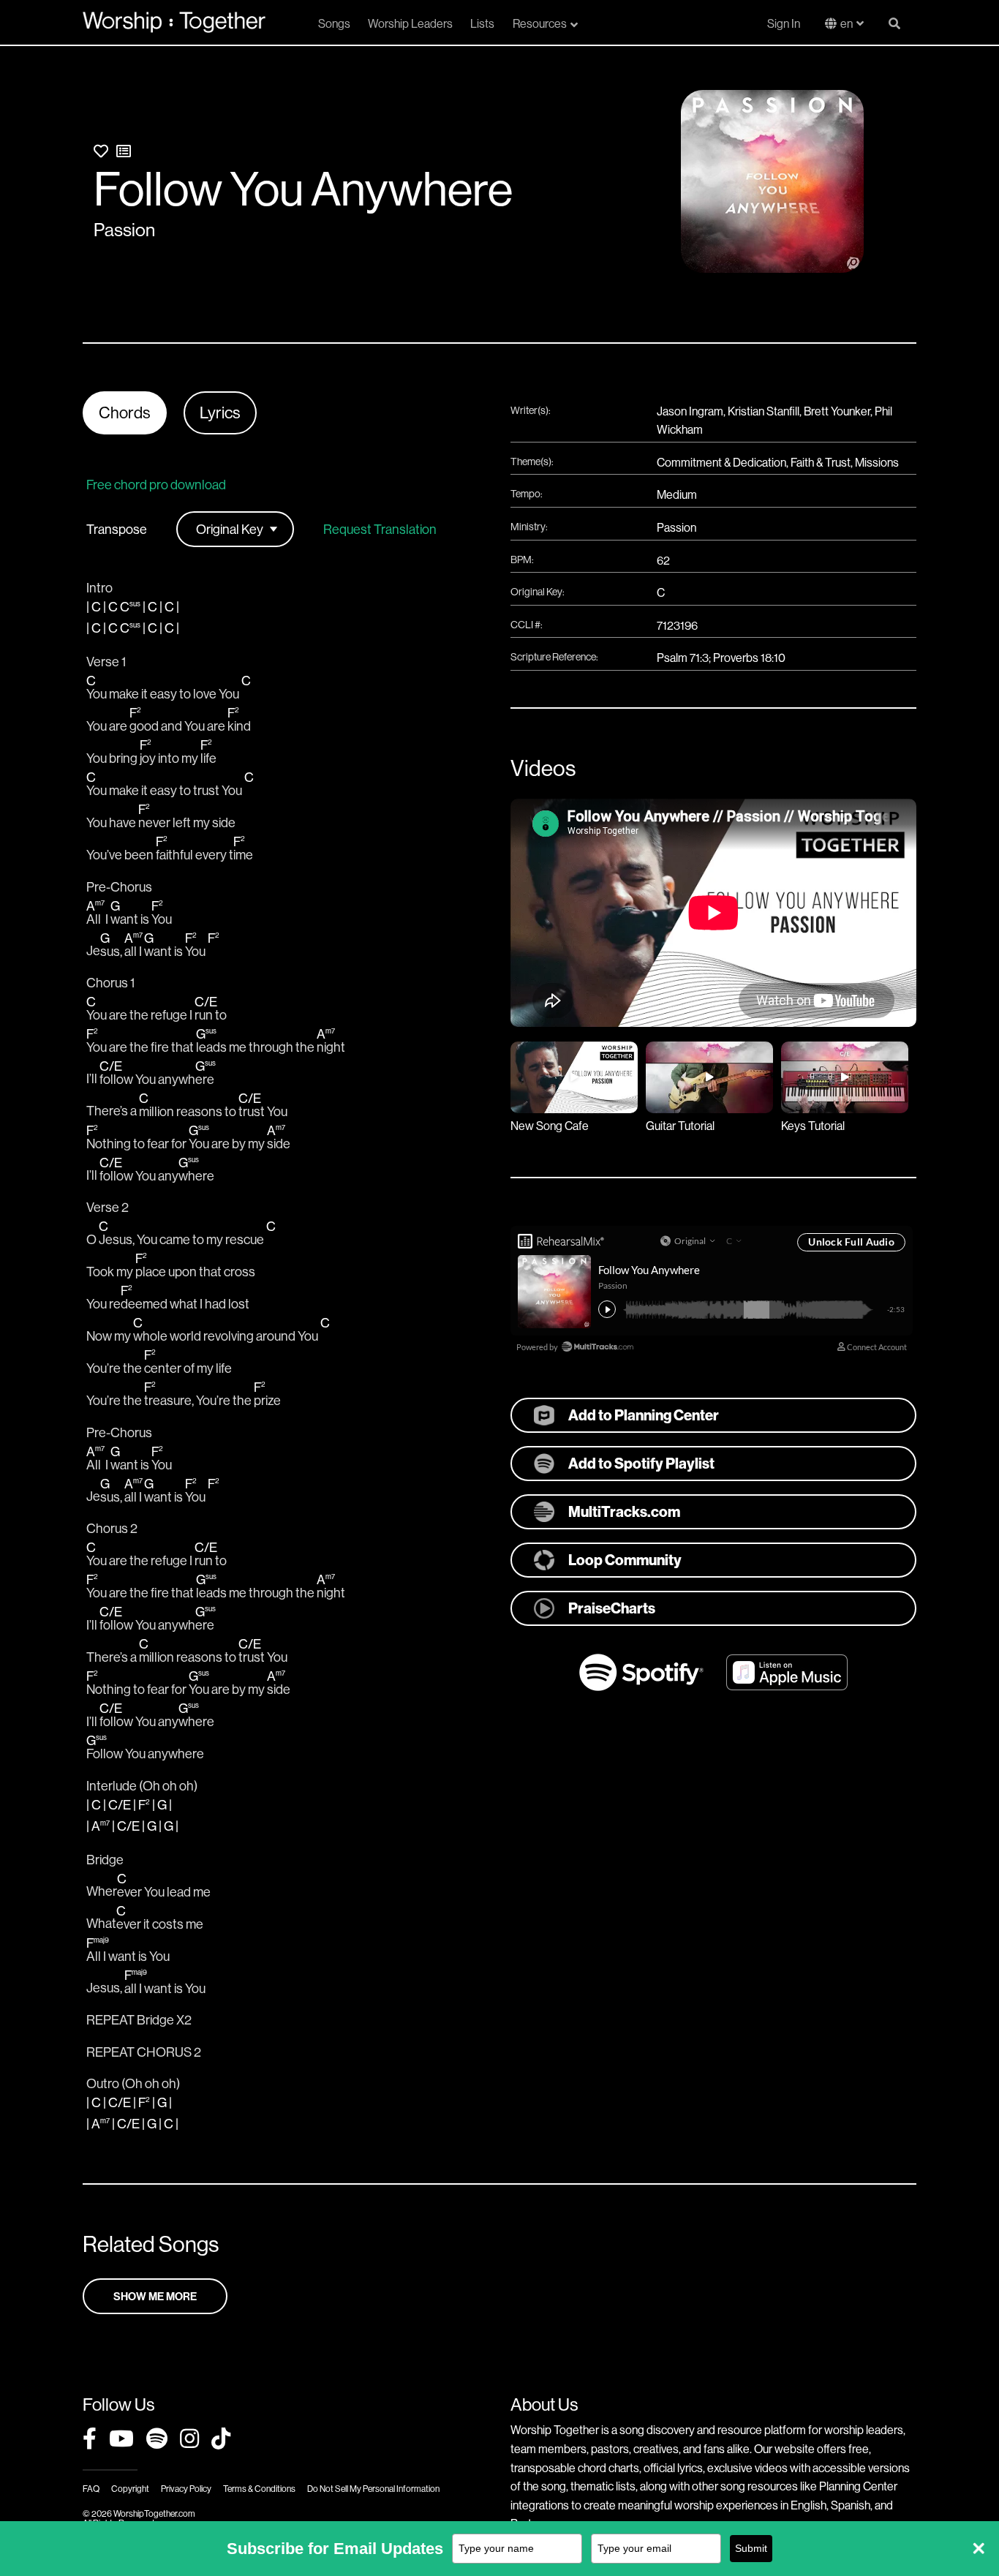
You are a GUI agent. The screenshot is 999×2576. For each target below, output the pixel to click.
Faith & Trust (821, 462)
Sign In (784, 23)
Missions (877, 462)
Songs (334, 23)
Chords (125, 413)
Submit (751, 2548)
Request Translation (380, 530)
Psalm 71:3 (683, 658)
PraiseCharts (612, 1608)
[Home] (174, 22)
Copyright (130, 2489)
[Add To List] (124, 151)
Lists (482, 23)
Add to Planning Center (644, 1415)
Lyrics (220, 413)
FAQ (91, 2489)
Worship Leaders (410, 23)
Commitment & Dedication (721, 462)
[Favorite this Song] (101, 151)
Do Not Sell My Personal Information (373, 2489)
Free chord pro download (156, 485)
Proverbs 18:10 (749, 658)
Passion (124, 230)
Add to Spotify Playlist (641, 1463)
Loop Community (625, 1560)
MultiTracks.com (624, 1511)
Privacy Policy (186, 2489)
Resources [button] (540, 23)
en (847, 23)
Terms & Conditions (259, 2489)
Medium (677, 494)
